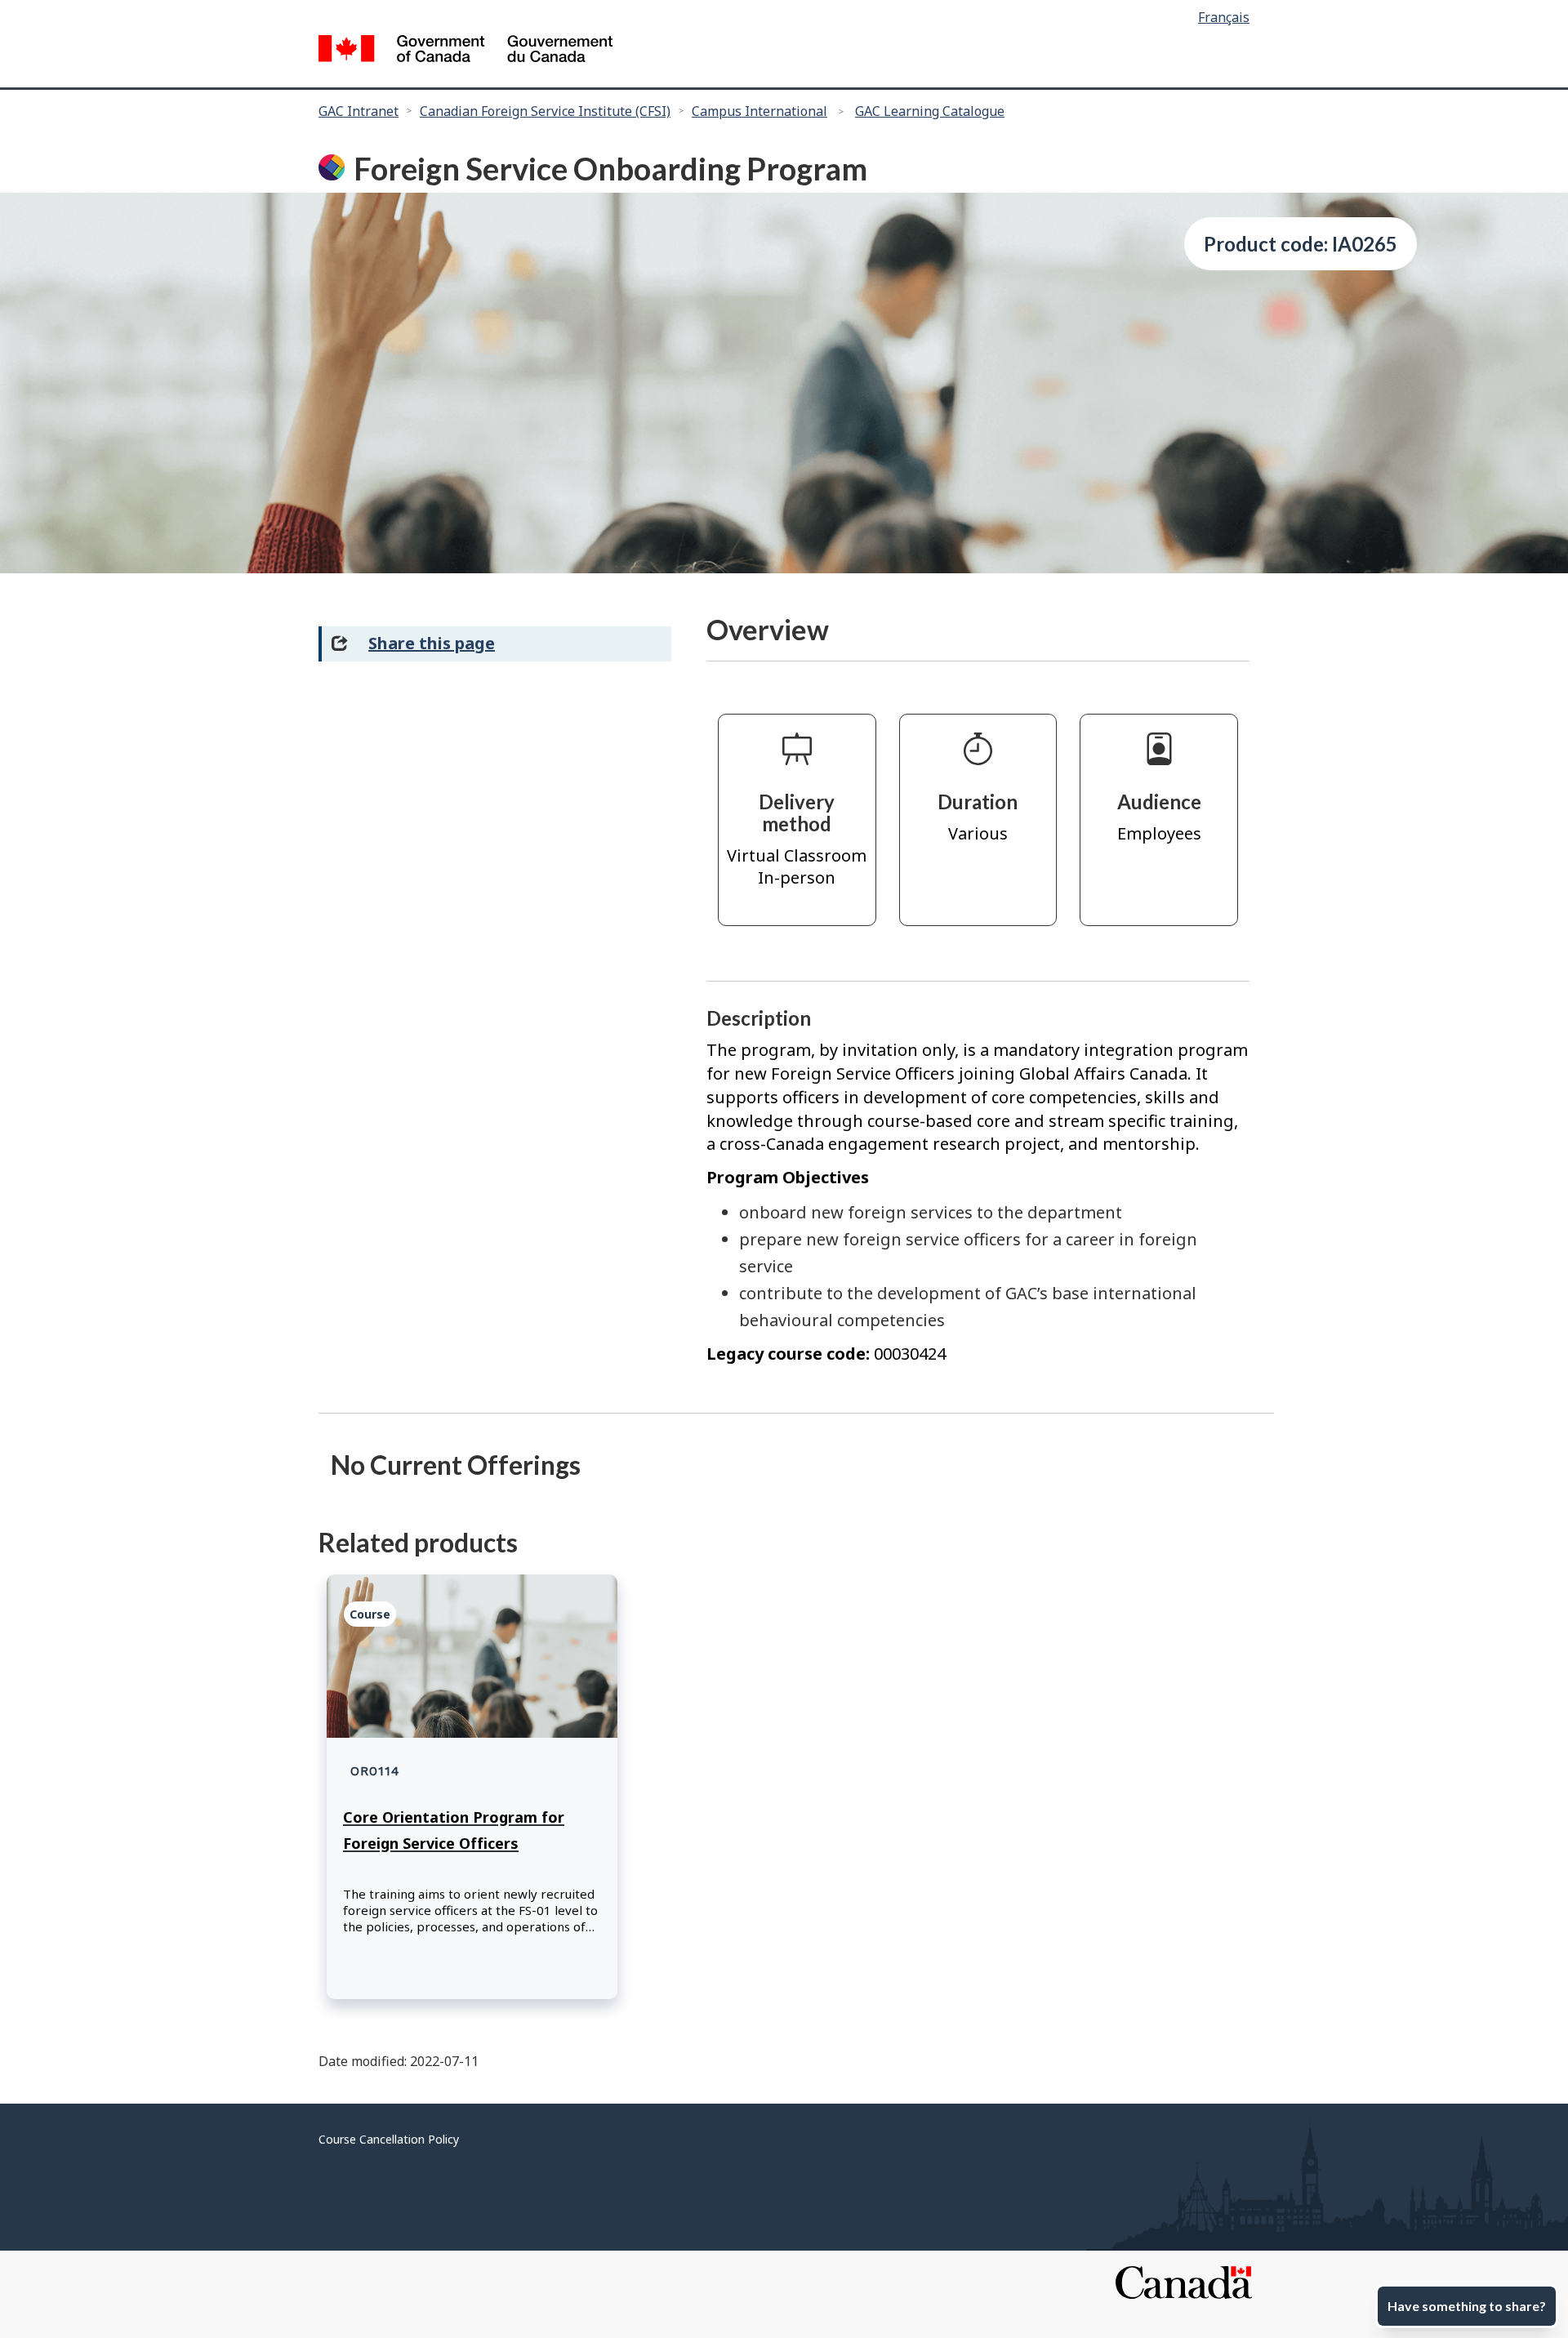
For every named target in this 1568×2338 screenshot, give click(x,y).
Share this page (432, 643)
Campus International (759, 111)
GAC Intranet (359, 111)
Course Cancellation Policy (389, 2139)
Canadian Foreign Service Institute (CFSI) (545, 111)
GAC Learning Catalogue (930, 111)
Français (1224, 17)
